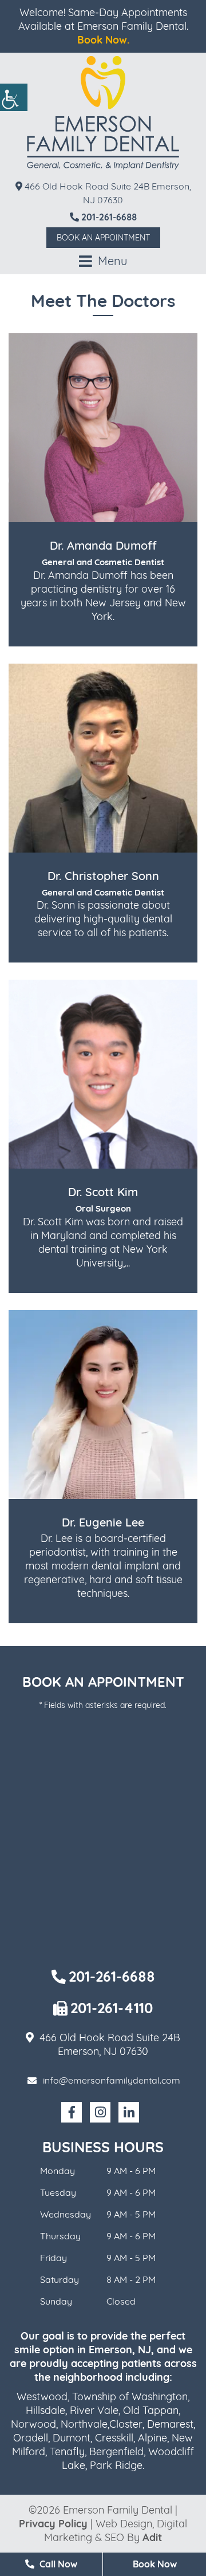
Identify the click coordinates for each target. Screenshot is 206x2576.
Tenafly (67, 2451)
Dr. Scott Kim (103, 1192)
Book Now (155, 2564)
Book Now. (103, 40)
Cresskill (114, 2438)
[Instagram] (100, 2112)
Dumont (72, 2438)
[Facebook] (72, 2112)
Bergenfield (116, 2451)
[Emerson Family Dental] (103, 113)
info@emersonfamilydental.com (112, 2080)
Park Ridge (116, 2465)
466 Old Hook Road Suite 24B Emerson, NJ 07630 (107, 193)
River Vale (94, 2410)
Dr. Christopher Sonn (103, 876)
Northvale (84, 2424)
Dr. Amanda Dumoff (103, 545)
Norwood (33, 2424)
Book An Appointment (103, 238)
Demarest (170, 2424)
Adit (152, 2537)
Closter (126, 2424)
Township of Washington (130, 2396)
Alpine (152, 2438)
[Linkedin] (129, 2112)
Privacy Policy (53, 2524)
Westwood (42, 2396)
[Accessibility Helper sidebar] (14, 97)
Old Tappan (151, 2410)
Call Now (57, 2564)
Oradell (31, 2438)
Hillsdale (45, 2410)
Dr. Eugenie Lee (103, 1522)
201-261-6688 (108, 217)
